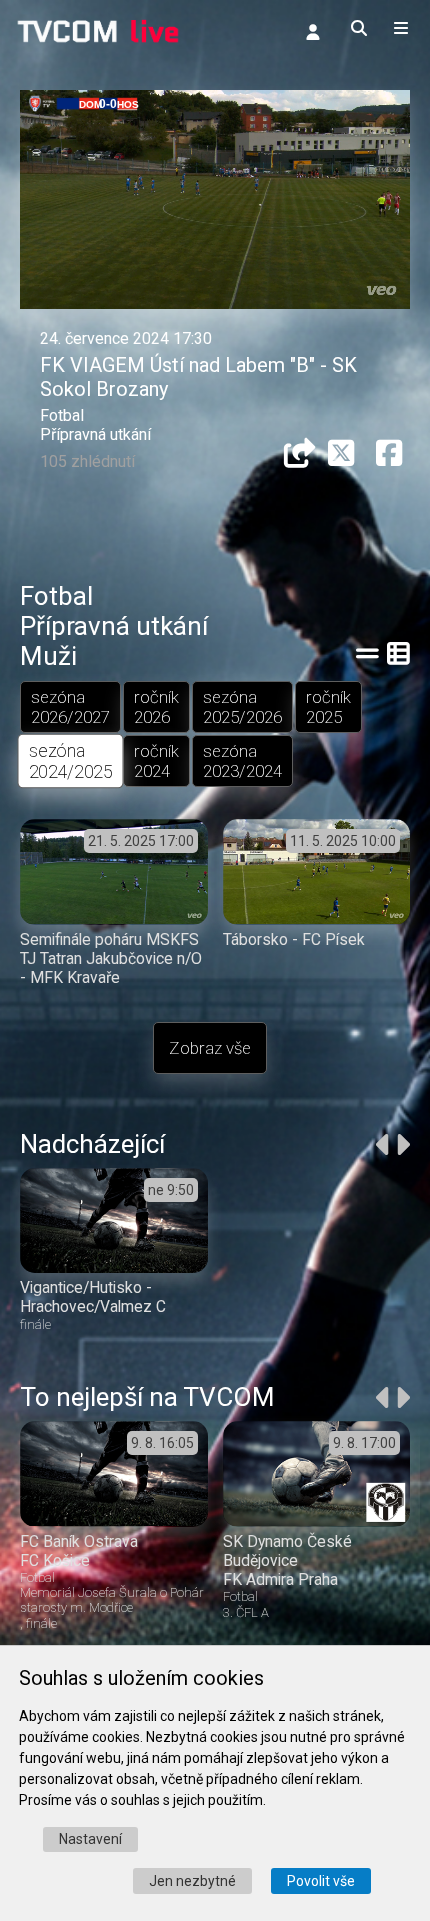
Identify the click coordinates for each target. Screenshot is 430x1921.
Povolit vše (321, 1881)
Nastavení (90, 1839)
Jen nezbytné (192, 1881)
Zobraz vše (210, 1048)
